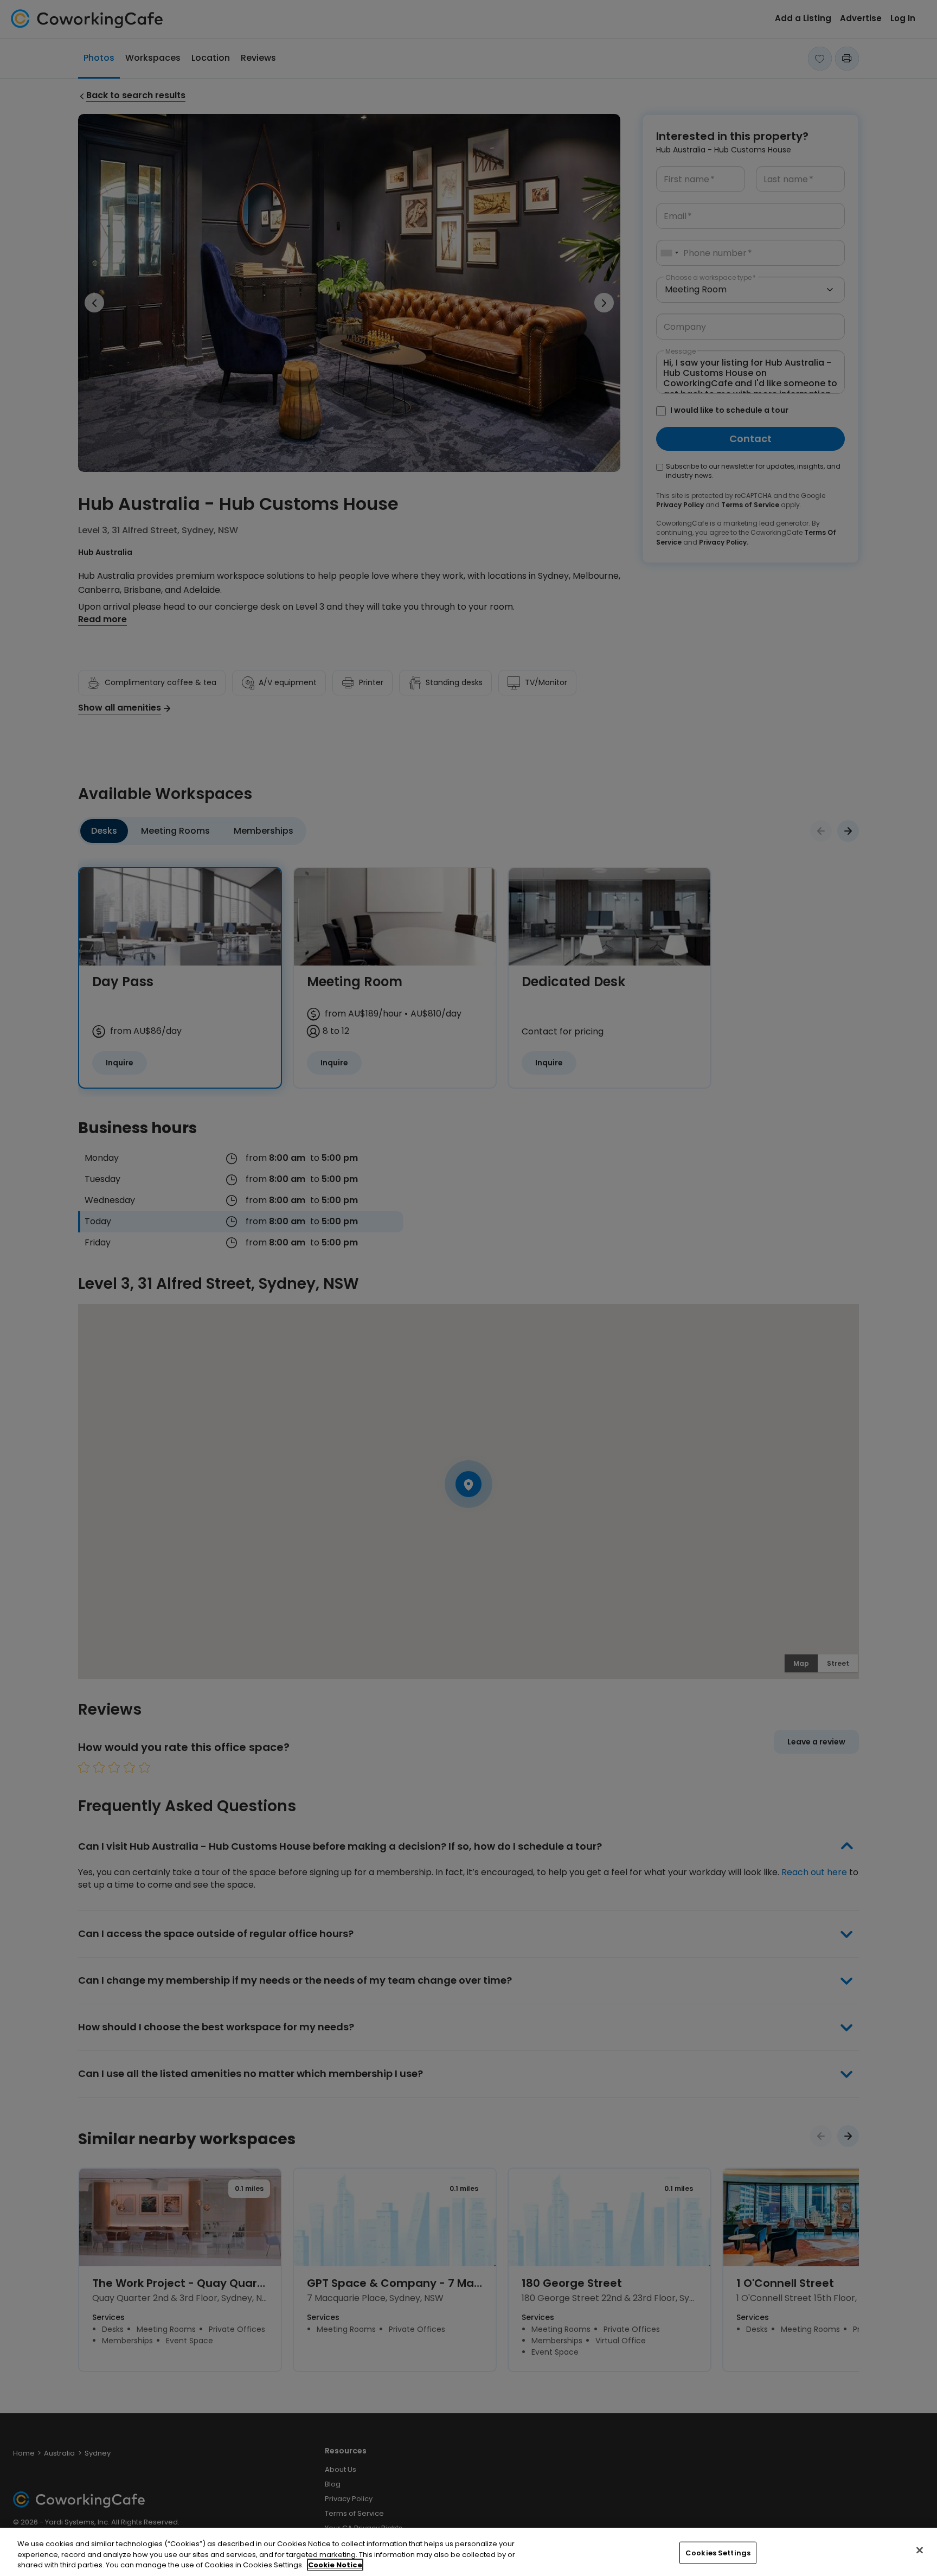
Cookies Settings (718, 2552)
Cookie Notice (335, 2565)
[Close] (920, 2550)
